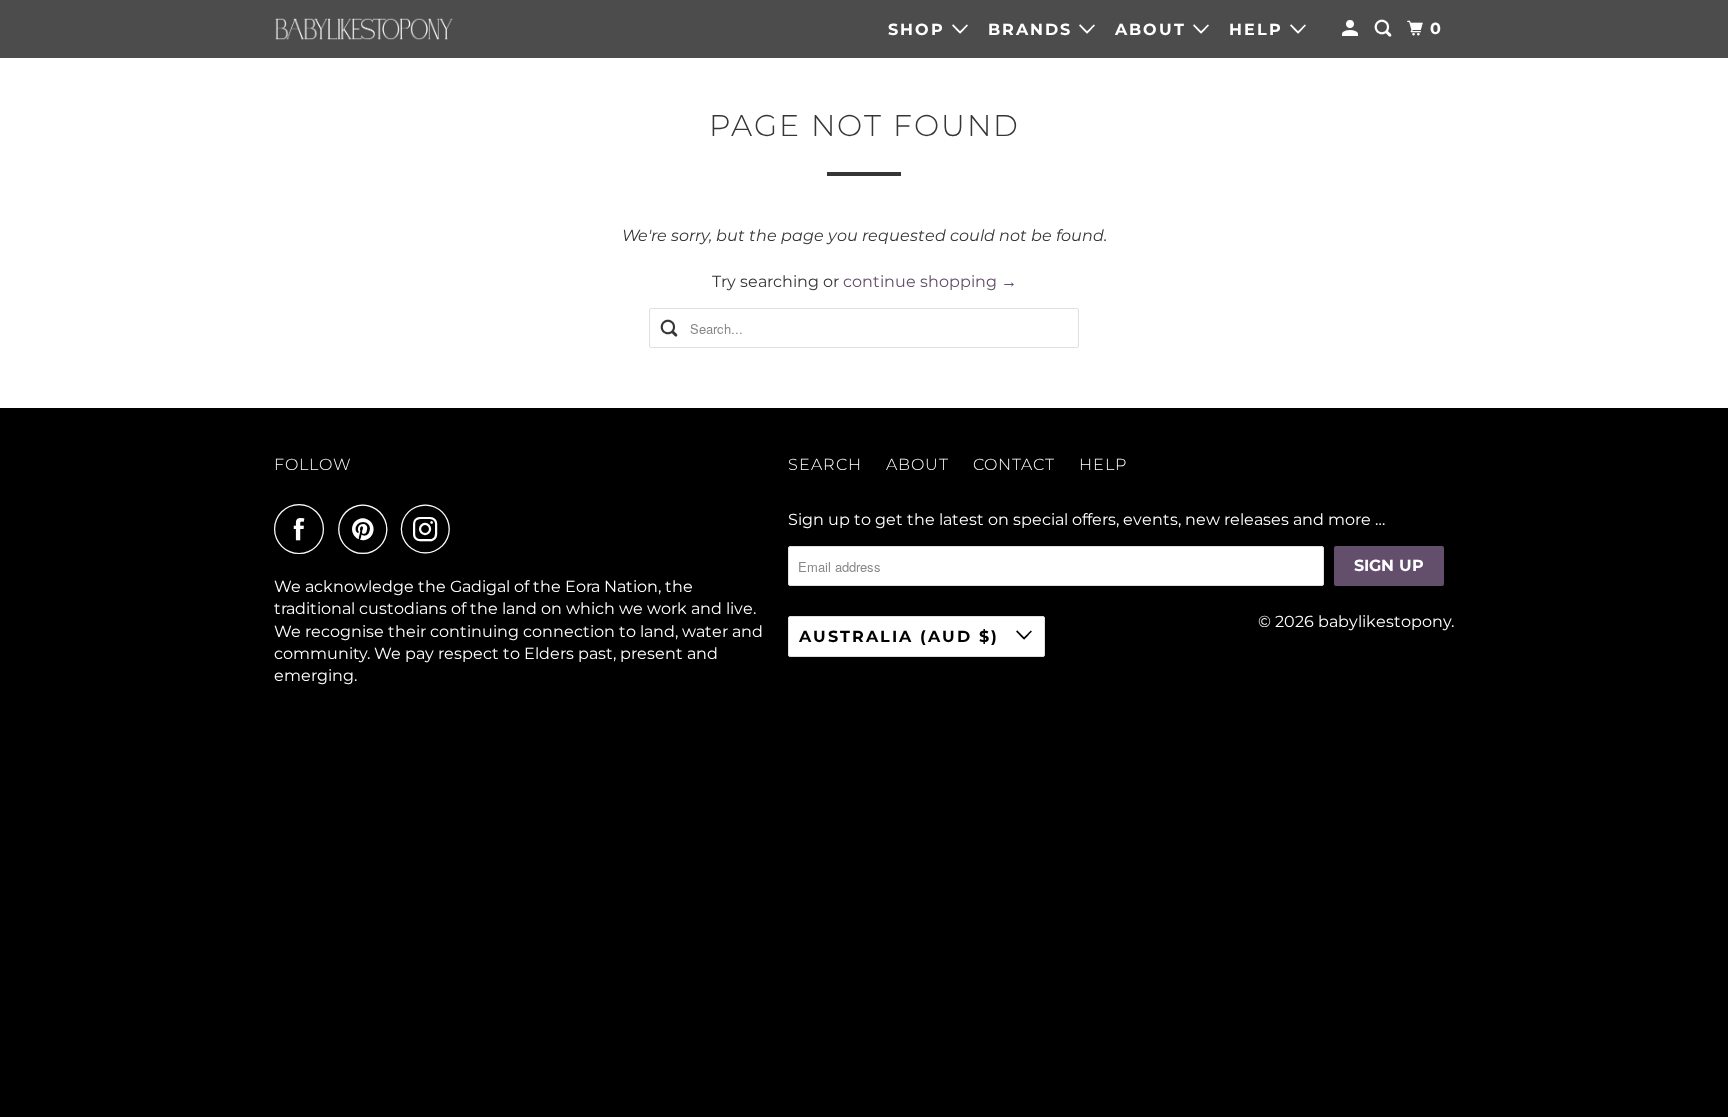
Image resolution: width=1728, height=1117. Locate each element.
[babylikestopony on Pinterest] (367, 529)
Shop (920, 29)
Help (1259, 29)
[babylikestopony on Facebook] (304, 529)
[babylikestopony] (364, 29)
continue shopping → (930, 281)
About (1154, 29)
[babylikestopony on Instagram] (431, 529)
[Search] (1385, 29)
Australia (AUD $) (902, 636)
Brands (1033, 29)
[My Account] (1352, 29)
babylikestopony (1384, 621)
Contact (1014, 464)
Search (825, 464)
